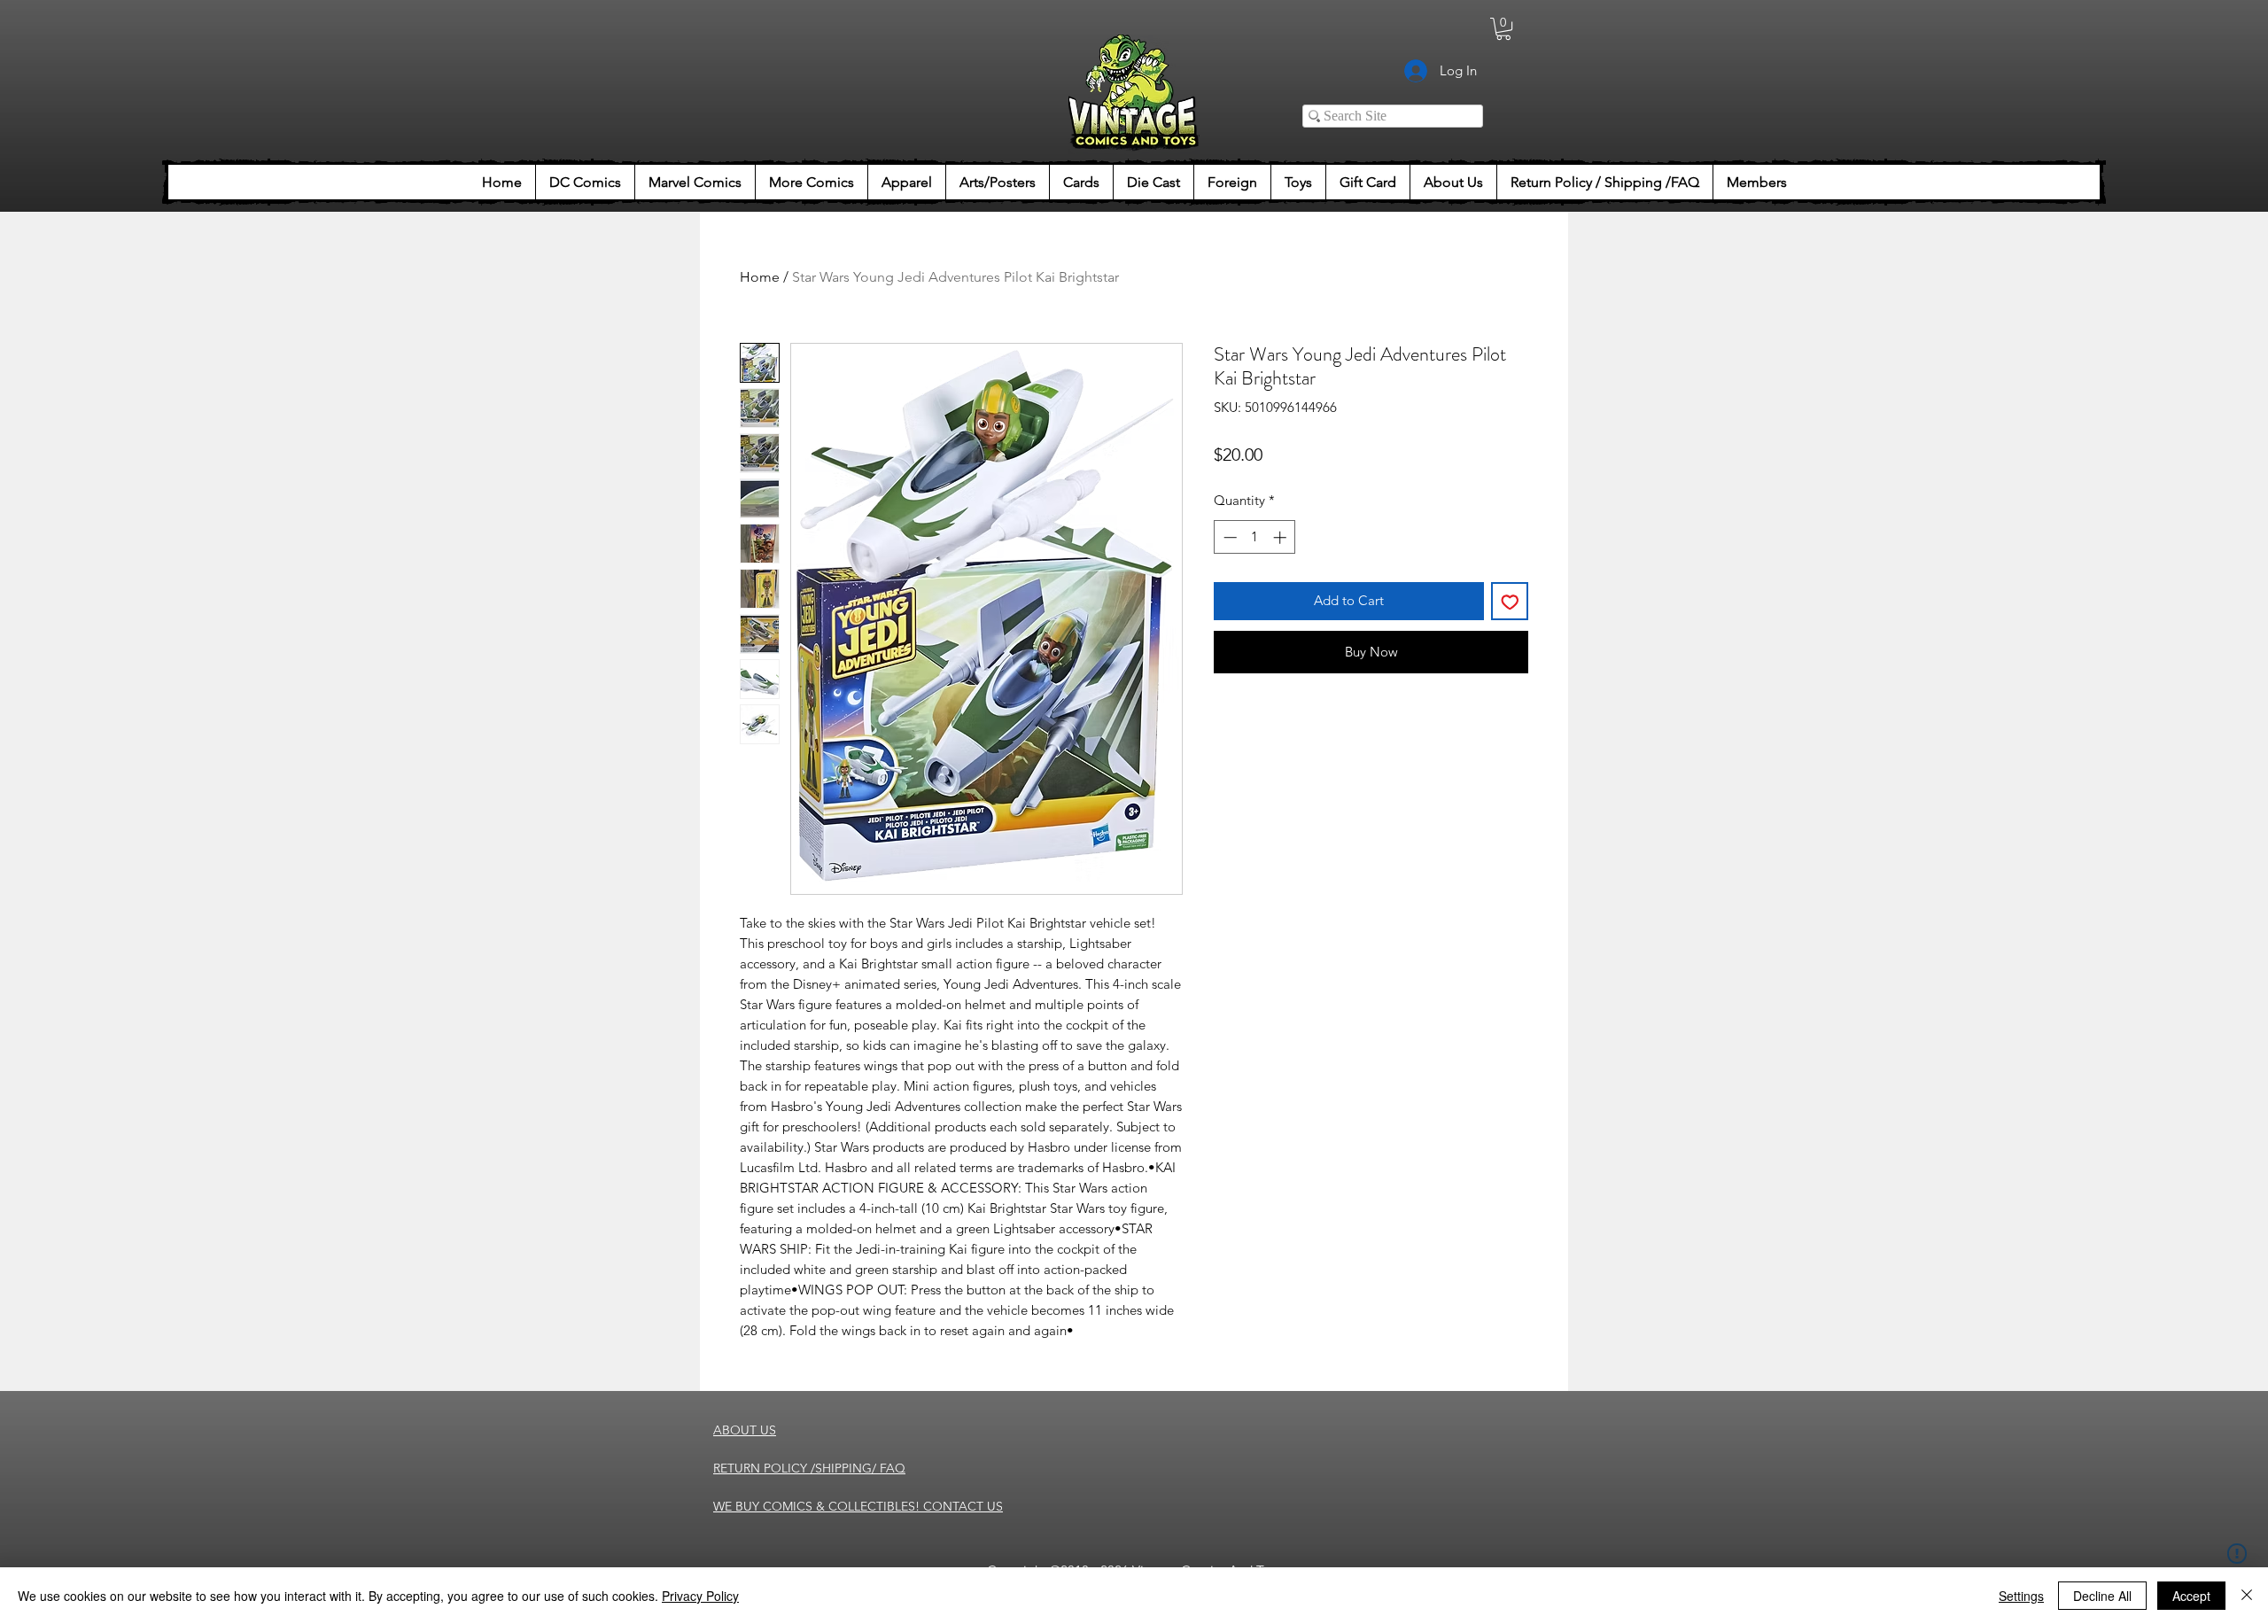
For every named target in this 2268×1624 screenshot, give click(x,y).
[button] (1503, 29)
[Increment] (1282, 537)
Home (760, 277)
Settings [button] (2021, 1596)
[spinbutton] (1255, 537)
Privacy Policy (700, 1596)
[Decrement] (1228, 537)
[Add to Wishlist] (1510, 601)
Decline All (2102, 1596)
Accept (2191, 1596)
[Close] (2247, 1596)
